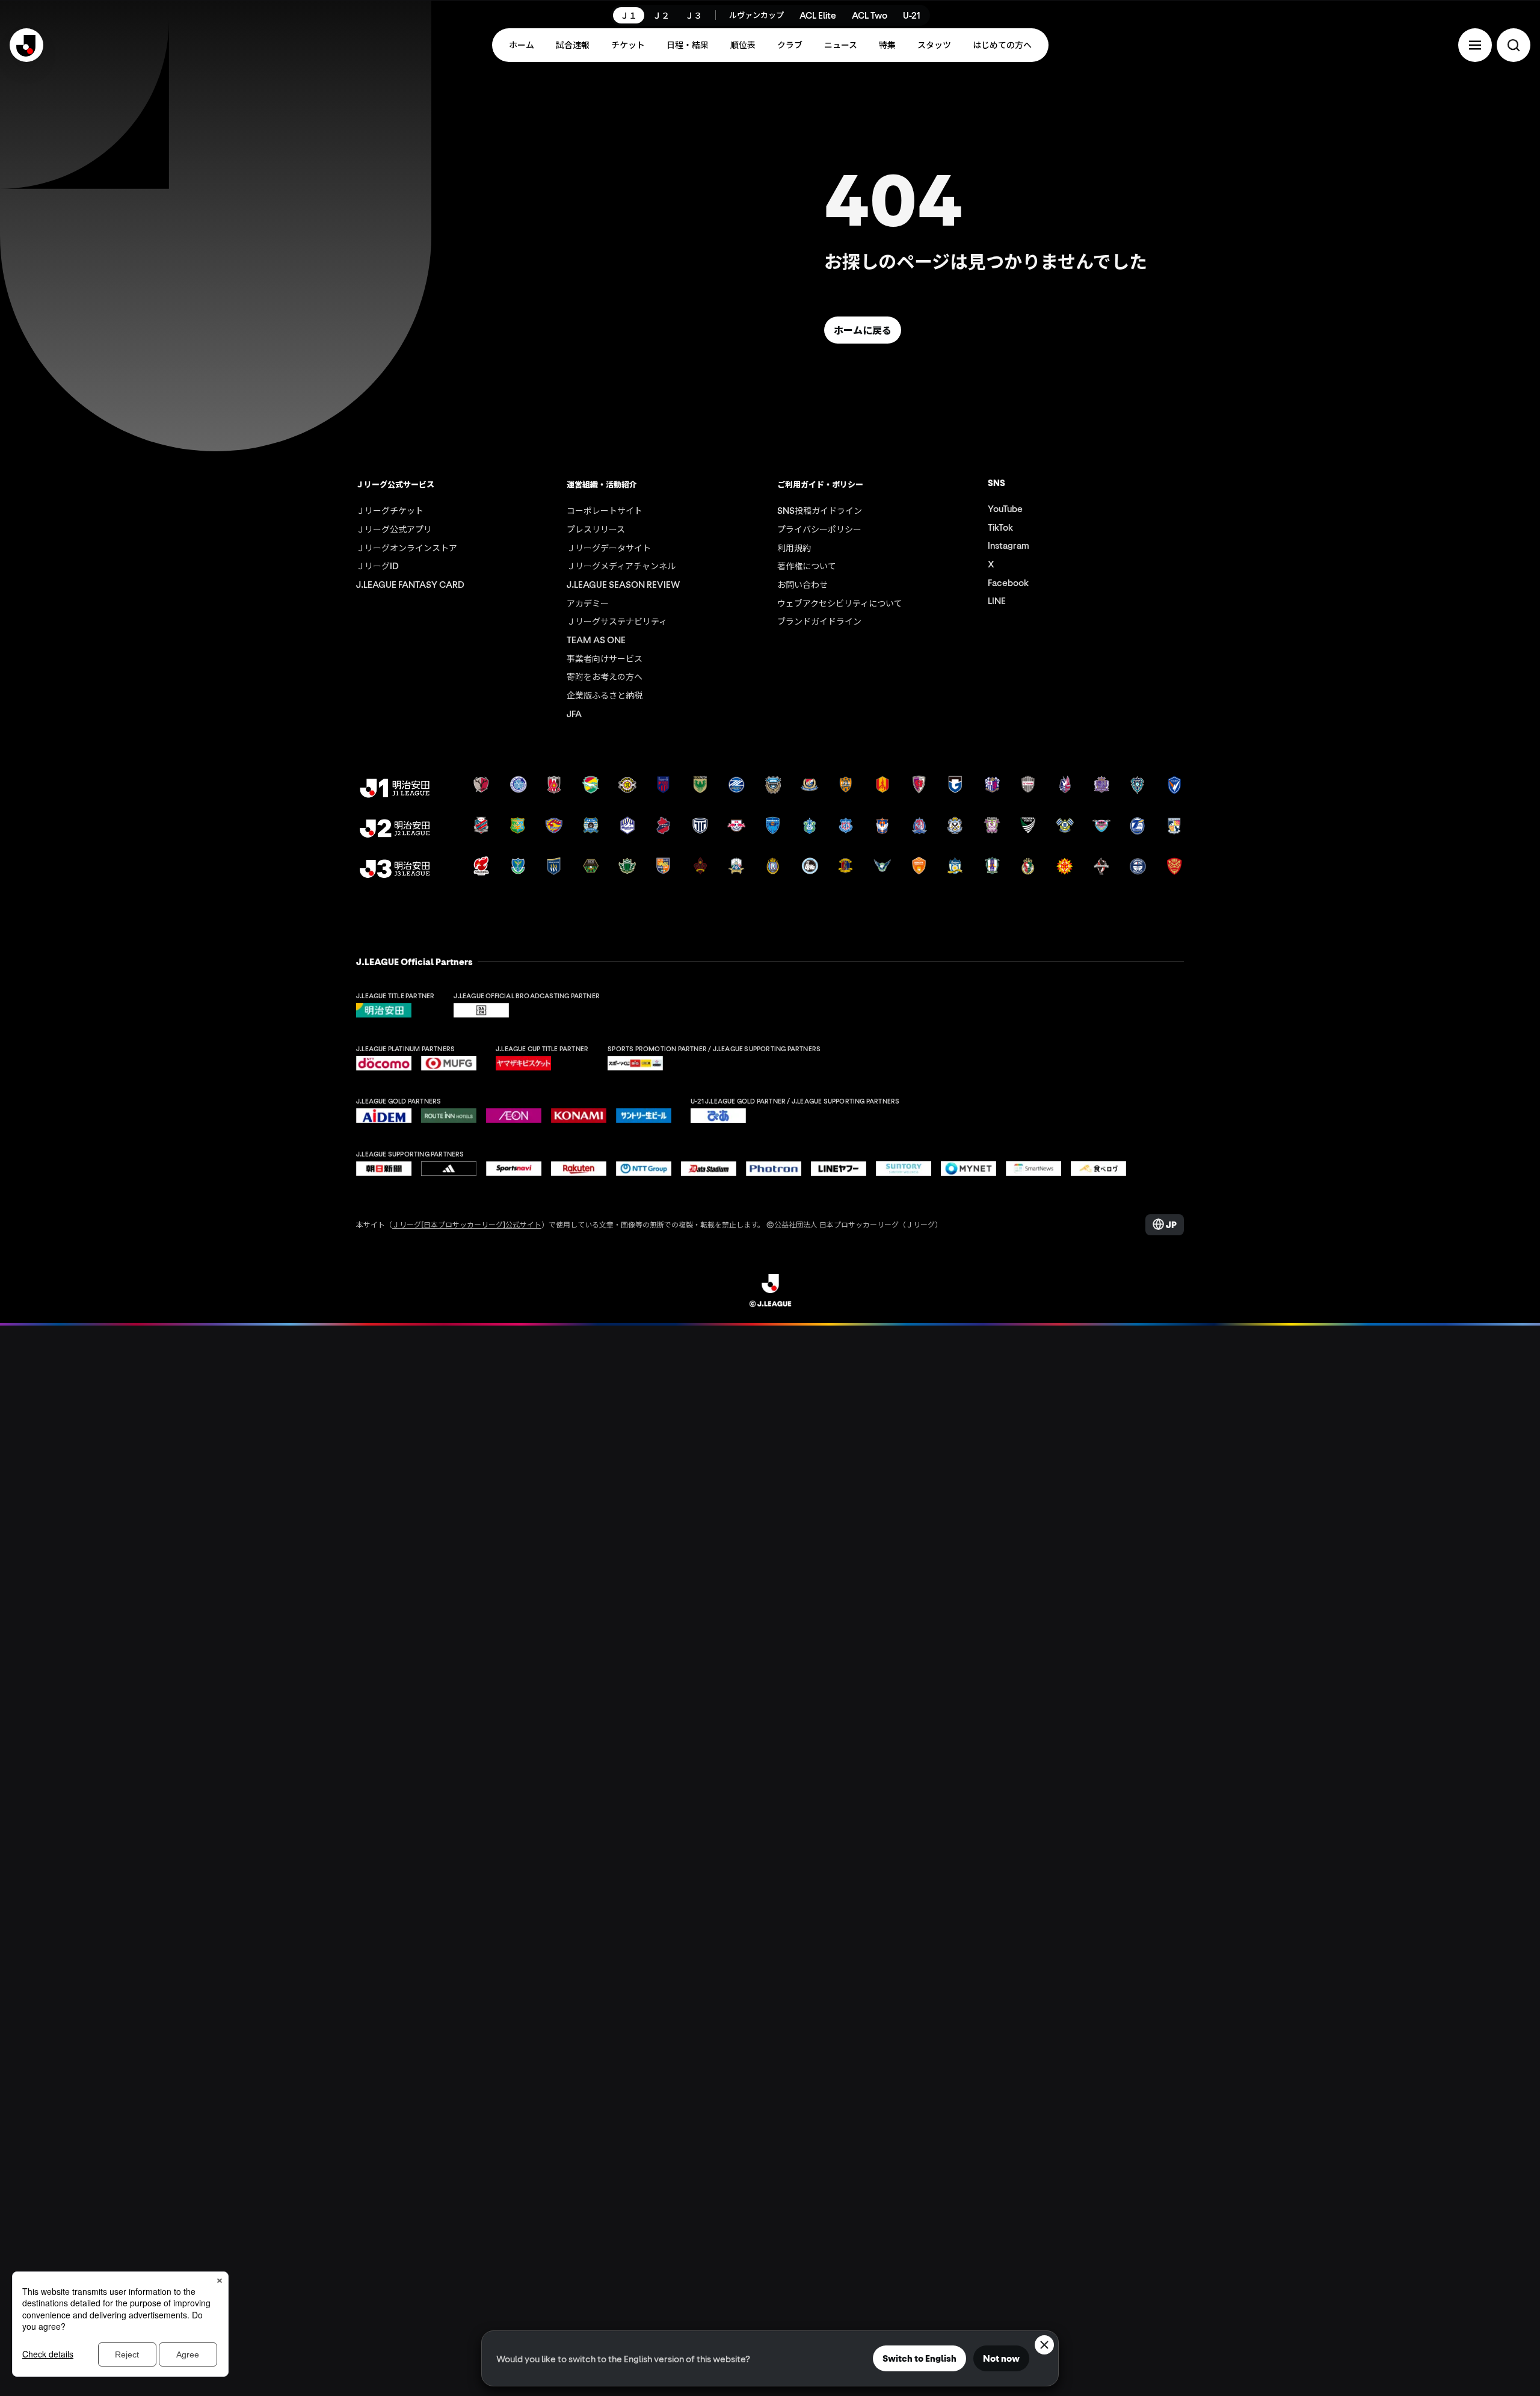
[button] (1475, 45)
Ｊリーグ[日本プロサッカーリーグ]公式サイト (467, 1224)
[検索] (1514, 45)
